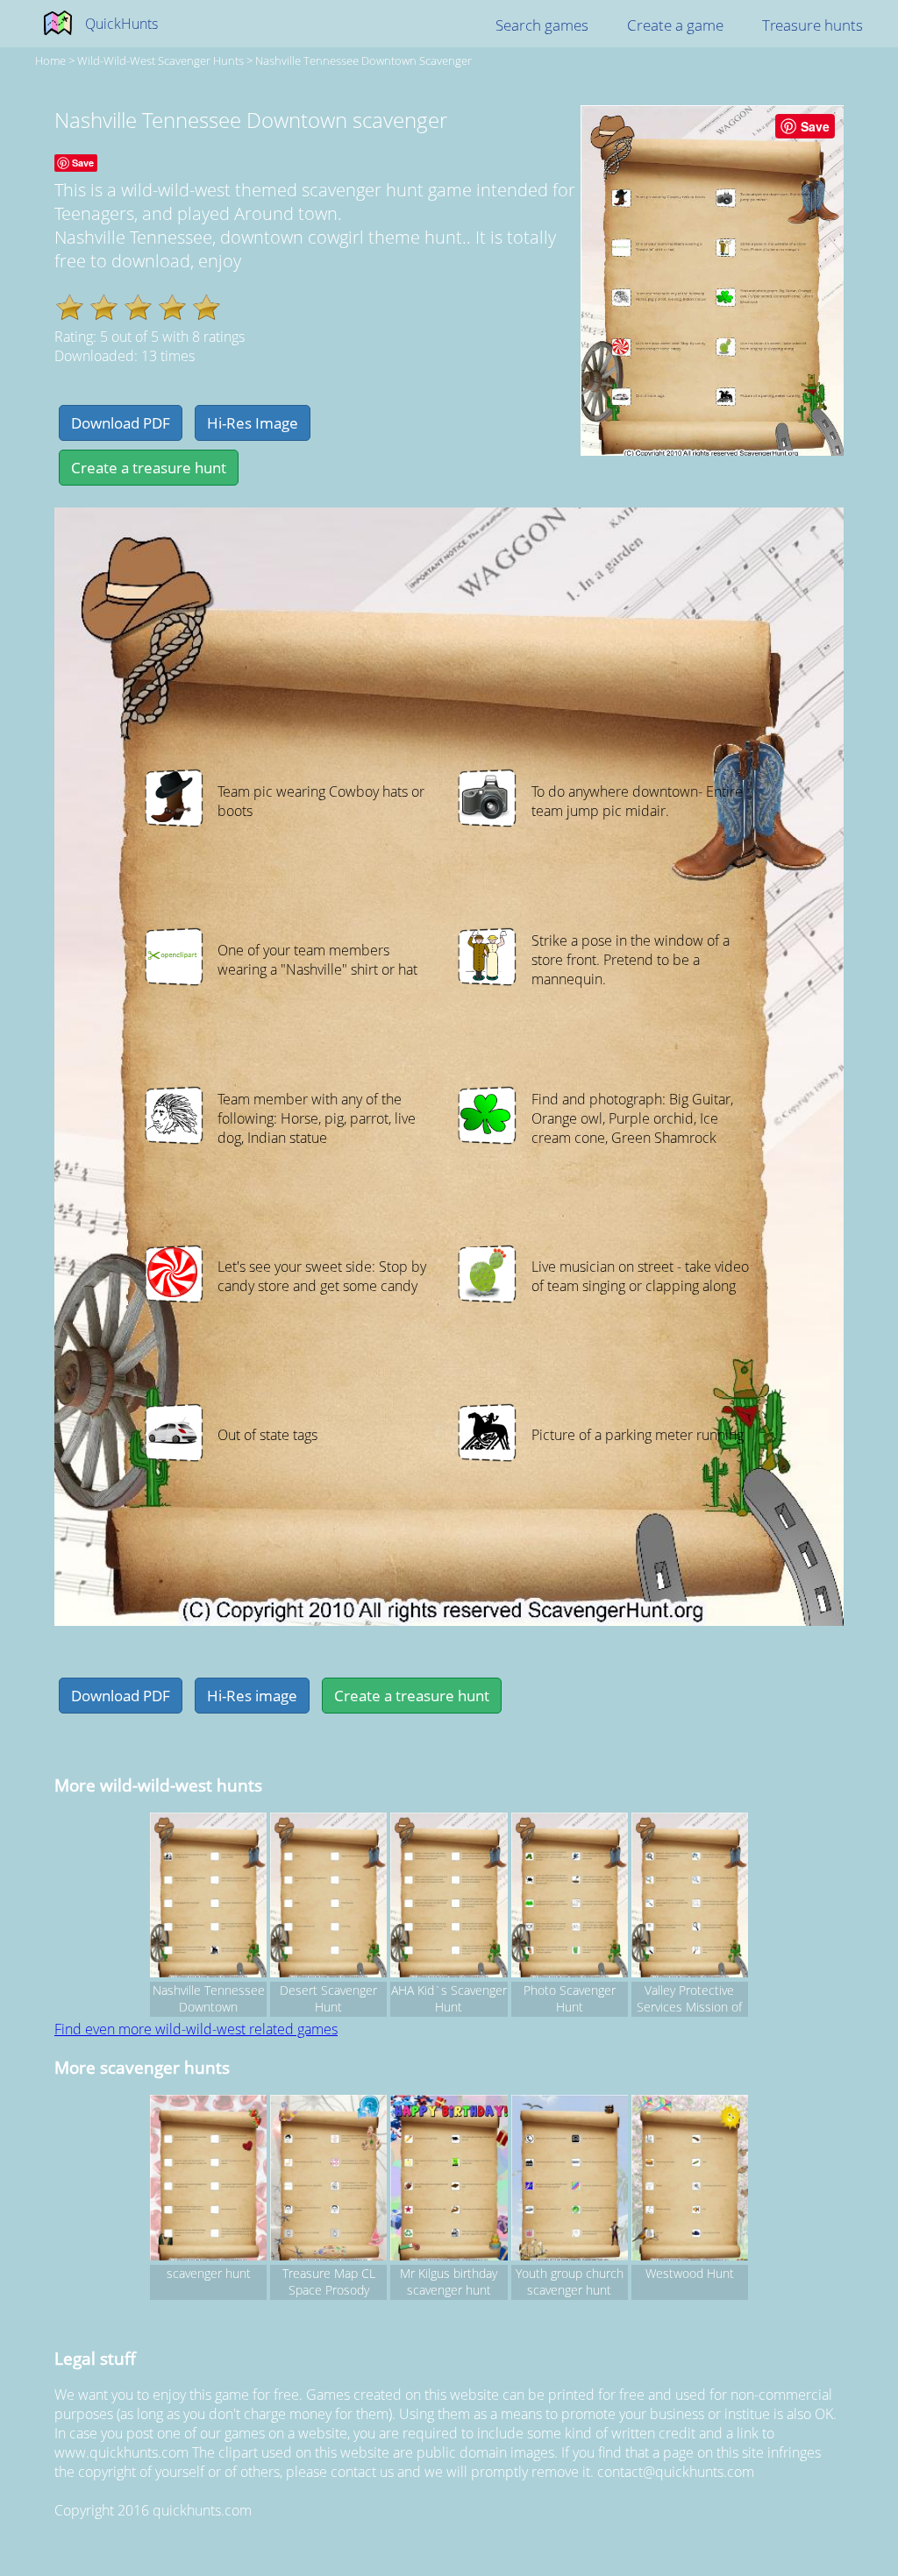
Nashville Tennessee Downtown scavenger (363, 60)
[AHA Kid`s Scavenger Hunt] (449, 1898)
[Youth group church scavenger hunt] (570, 2180)
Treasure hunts (812, 25)
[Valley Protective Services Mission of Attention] (690, 1898)
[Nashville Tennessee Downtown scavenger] (208, 1898)
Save (815, 126)
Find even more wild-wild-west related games (196, 2029)
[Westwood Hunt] (690, 2180)
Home (50, 60)
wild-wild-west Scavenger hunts (160, 60)
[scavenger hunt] (208, 2180)
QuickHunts (121, 24)
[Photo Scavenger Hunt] (570, 1898)
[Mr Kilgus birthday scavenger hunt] (449, 2180)
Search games (542, 25)
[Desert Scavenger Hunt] (328, 1898)
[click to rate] (70, 307)
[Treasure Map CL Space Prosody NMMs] (328, 2180)
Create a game (675, 25)
